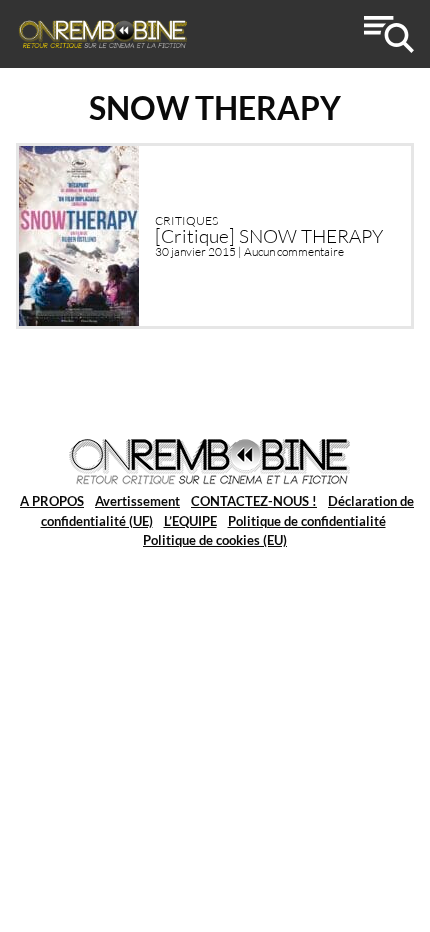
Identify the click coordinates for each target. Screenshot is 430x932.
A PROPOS (52, 501)
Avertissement (137, 501)
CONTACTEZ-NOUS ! (254, 501)
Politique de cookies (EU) (215, 540)
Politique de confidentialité (307, 521)
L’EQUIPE (190, 521)
